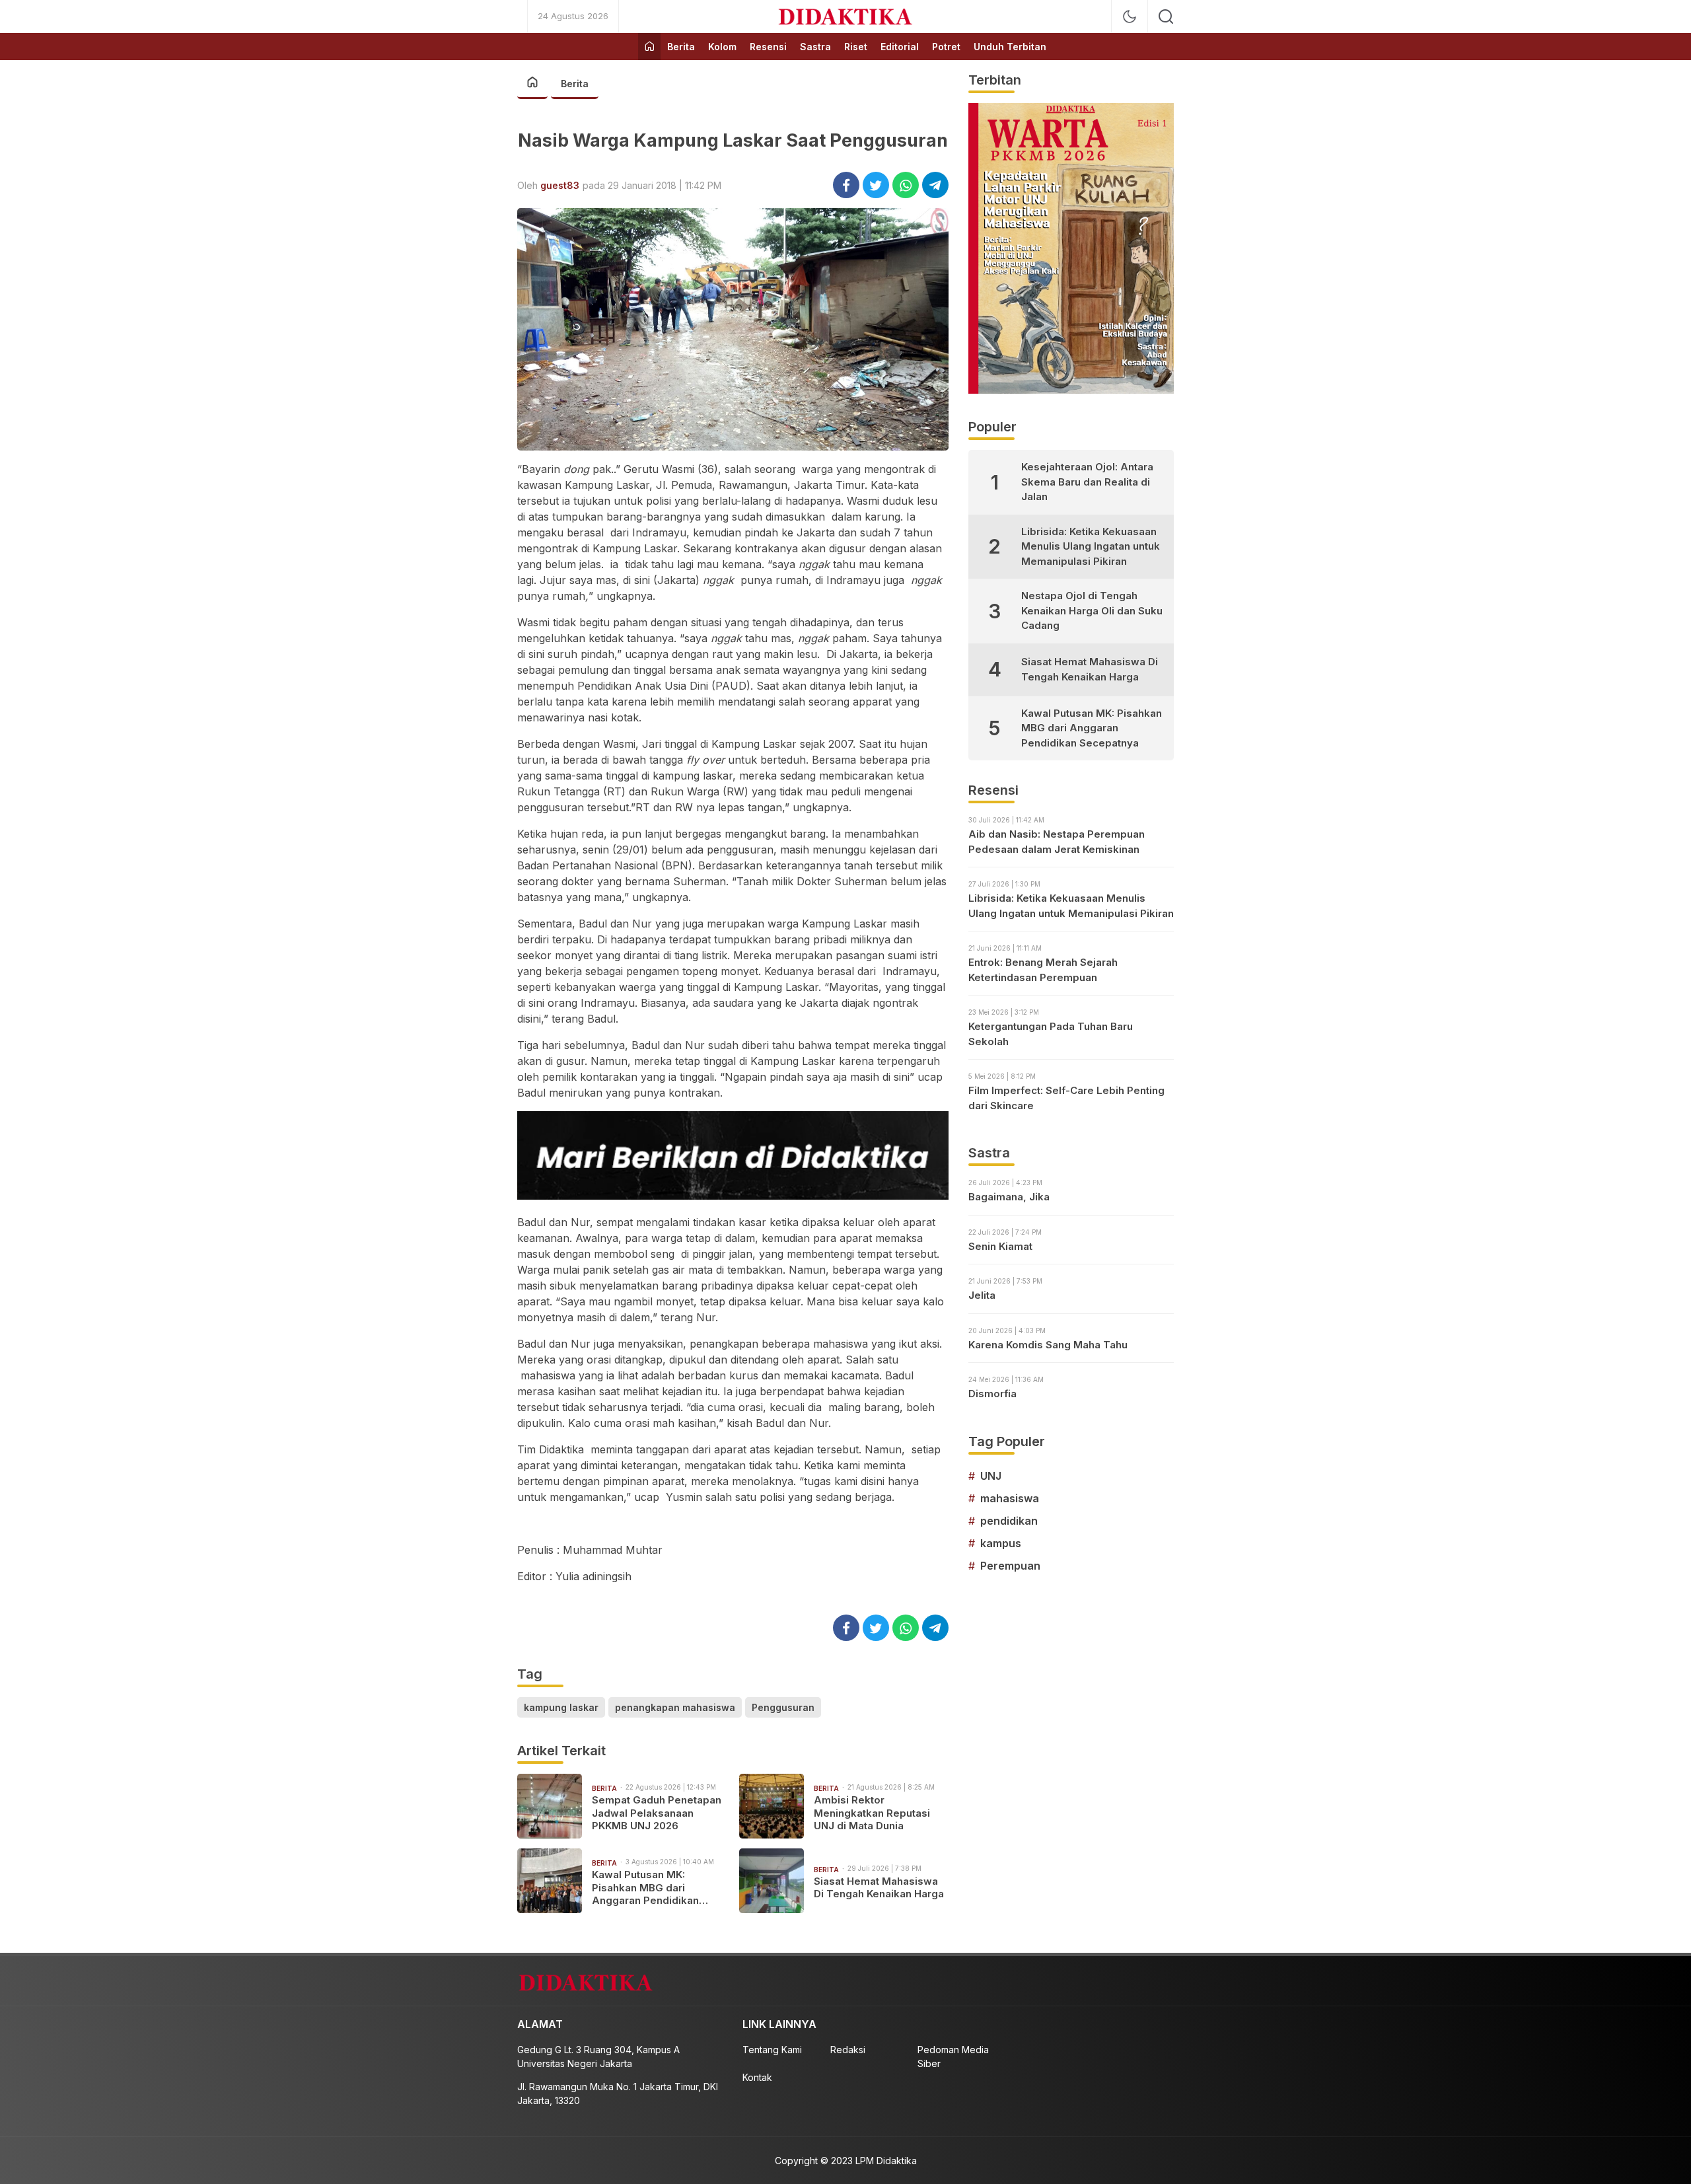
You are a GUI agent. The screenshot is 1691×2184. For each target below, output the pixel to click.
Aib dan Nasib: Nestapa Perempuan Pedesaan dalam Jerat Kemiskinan (1057, 842)
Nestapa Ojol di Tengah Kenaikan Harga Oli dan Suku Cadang (1092, 610)
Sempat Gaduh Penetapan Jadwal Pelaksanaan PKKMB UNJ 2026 (657, 1813)
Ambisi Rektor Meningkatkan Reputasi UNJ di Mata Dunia (872, 1813)
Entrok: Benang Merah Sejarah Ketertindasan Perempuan (1043, 970)
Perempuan (1010, 1566)
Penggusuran (783, 1707)
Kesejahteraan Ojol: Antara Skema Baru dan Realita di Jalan (1087, 482)
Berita (575, 84)
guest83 (560, 185)
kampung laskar (561, 1707)
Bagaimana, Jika (1009, 1197)
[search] (1166, 17)
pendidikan (1009, 1521)
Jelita (982, 1295)
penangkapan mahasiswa (675, 1707)
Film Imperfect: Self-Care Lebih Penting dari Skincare (1066, 1098)
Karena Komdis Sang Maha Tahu (1048, 1345)
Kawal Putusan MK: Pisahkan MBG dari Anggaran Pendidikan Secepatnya (645, 1888)
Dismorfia (992, 1394)
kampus (1001, 1543)
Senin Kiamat (1000, 1246)
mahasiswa (1010, 1498)
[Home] (649, 47)
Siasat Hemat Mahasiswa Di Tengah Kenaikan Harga (879, 1888)
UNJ (991, 1476)
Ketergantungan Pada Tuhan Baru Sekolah (1051, 1034)
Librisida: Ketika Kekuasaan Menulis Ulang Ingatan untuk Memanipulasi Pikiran (1091, 546)
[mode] (1130, 17)
